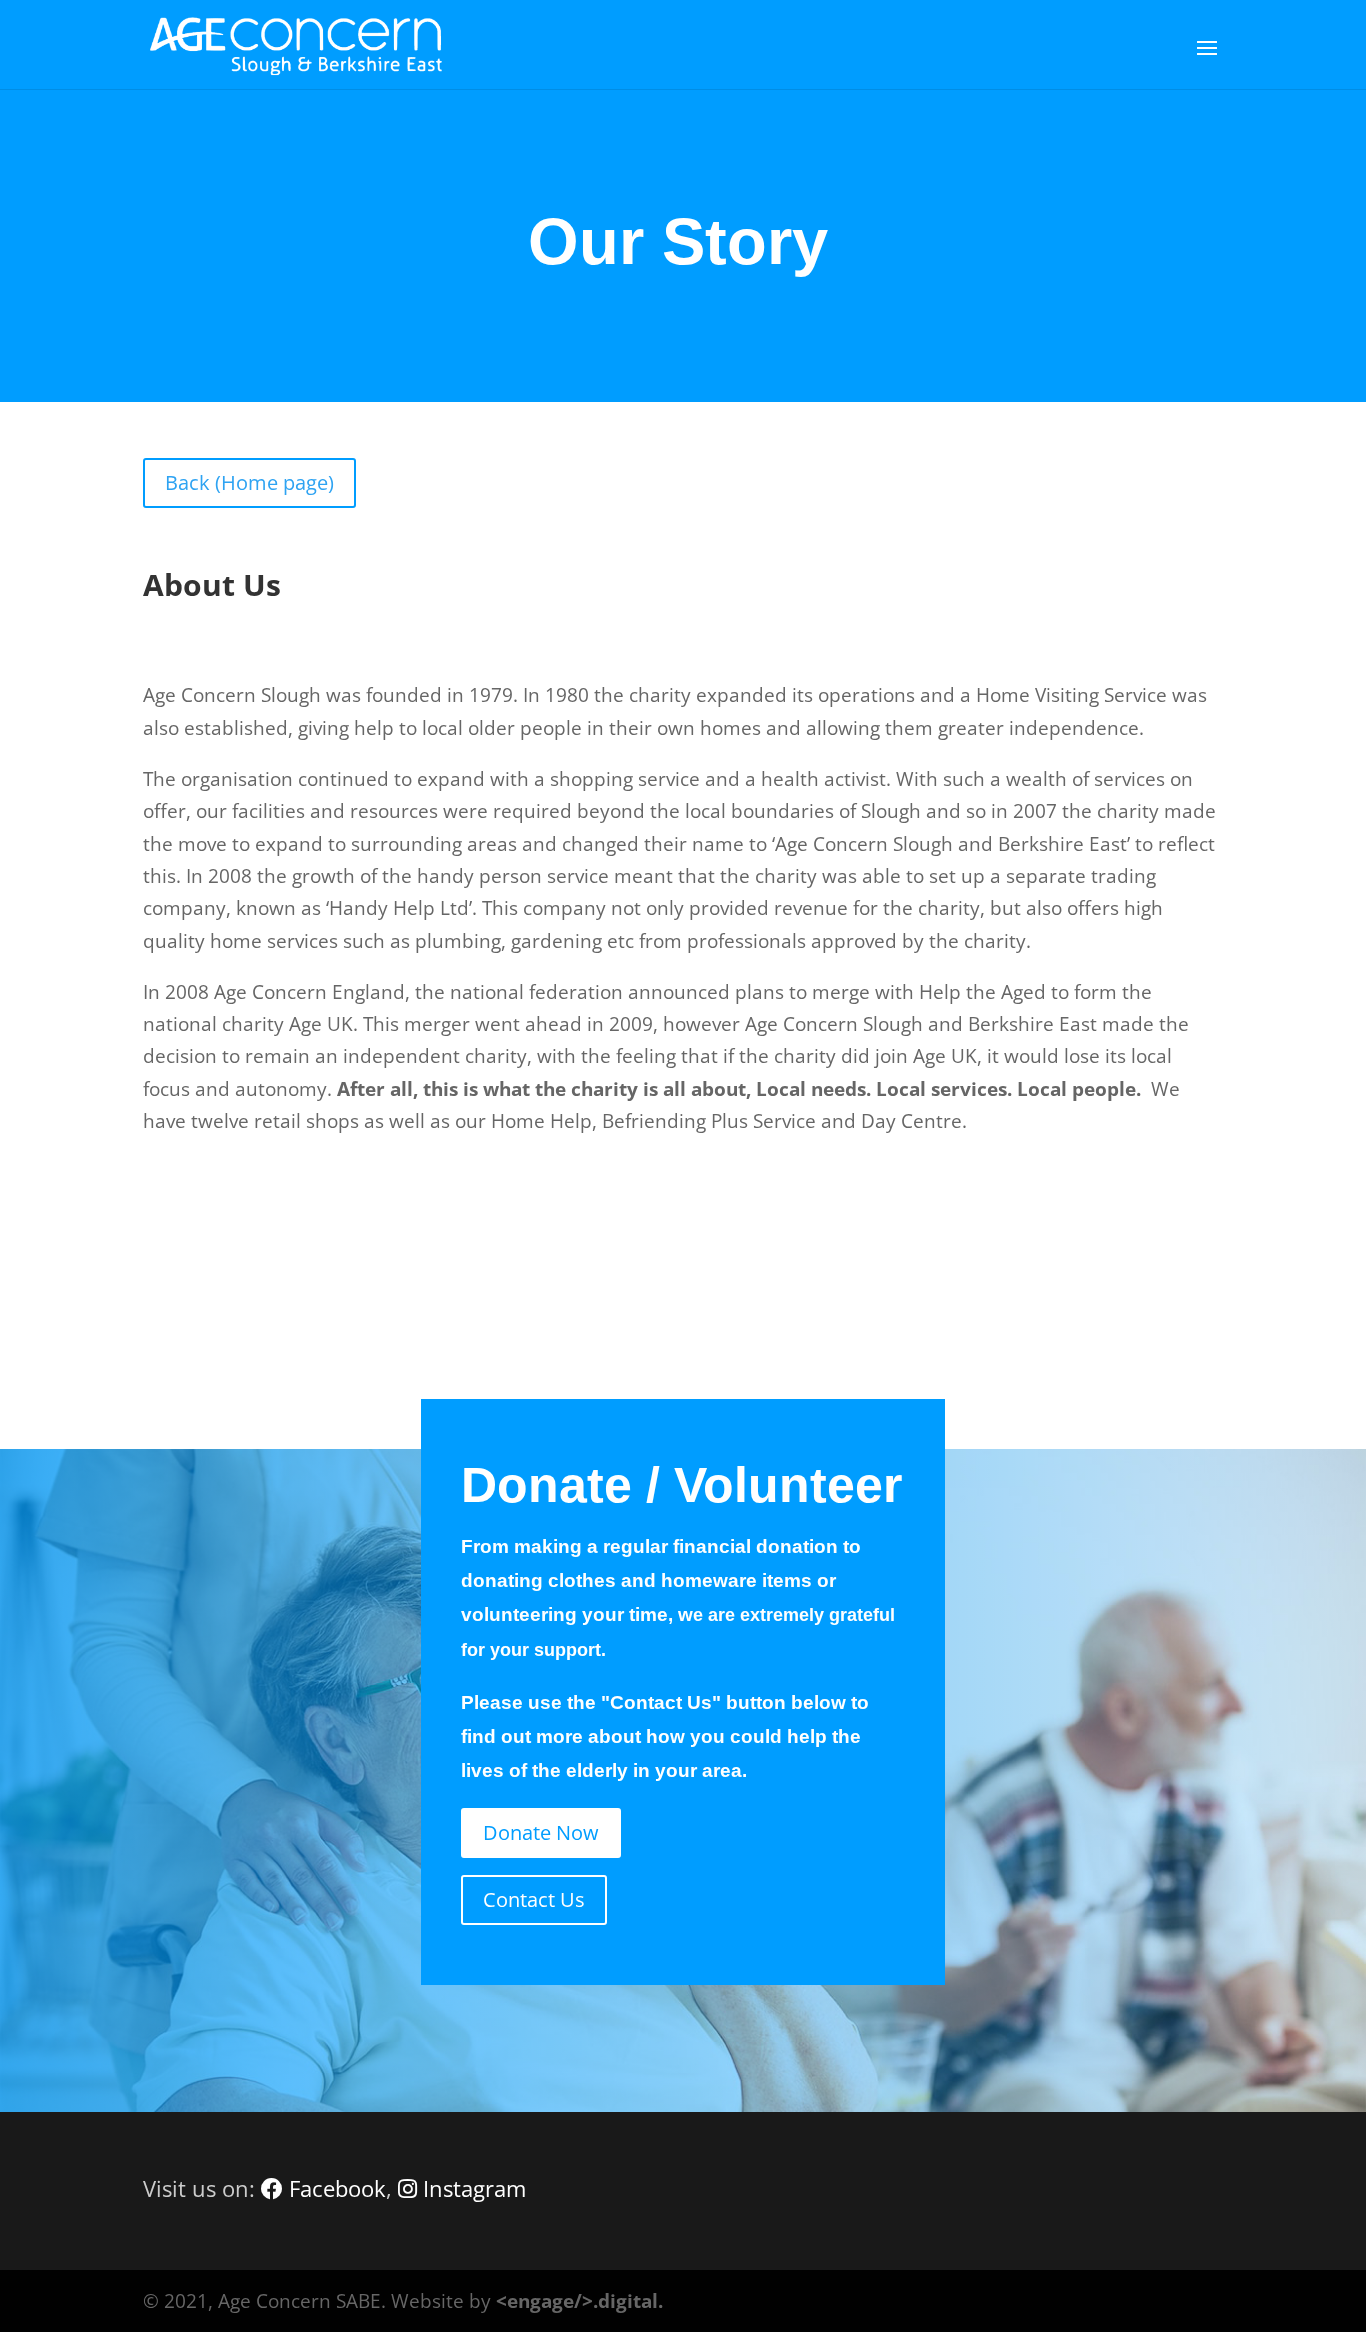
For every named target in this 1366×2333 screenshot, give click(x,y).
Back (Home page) (249, 482)
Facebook (334, 2188)
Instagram (471, 2188)
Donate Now (541, 1832)
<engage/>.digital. (579, 2301)
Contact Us (534, 1899)
